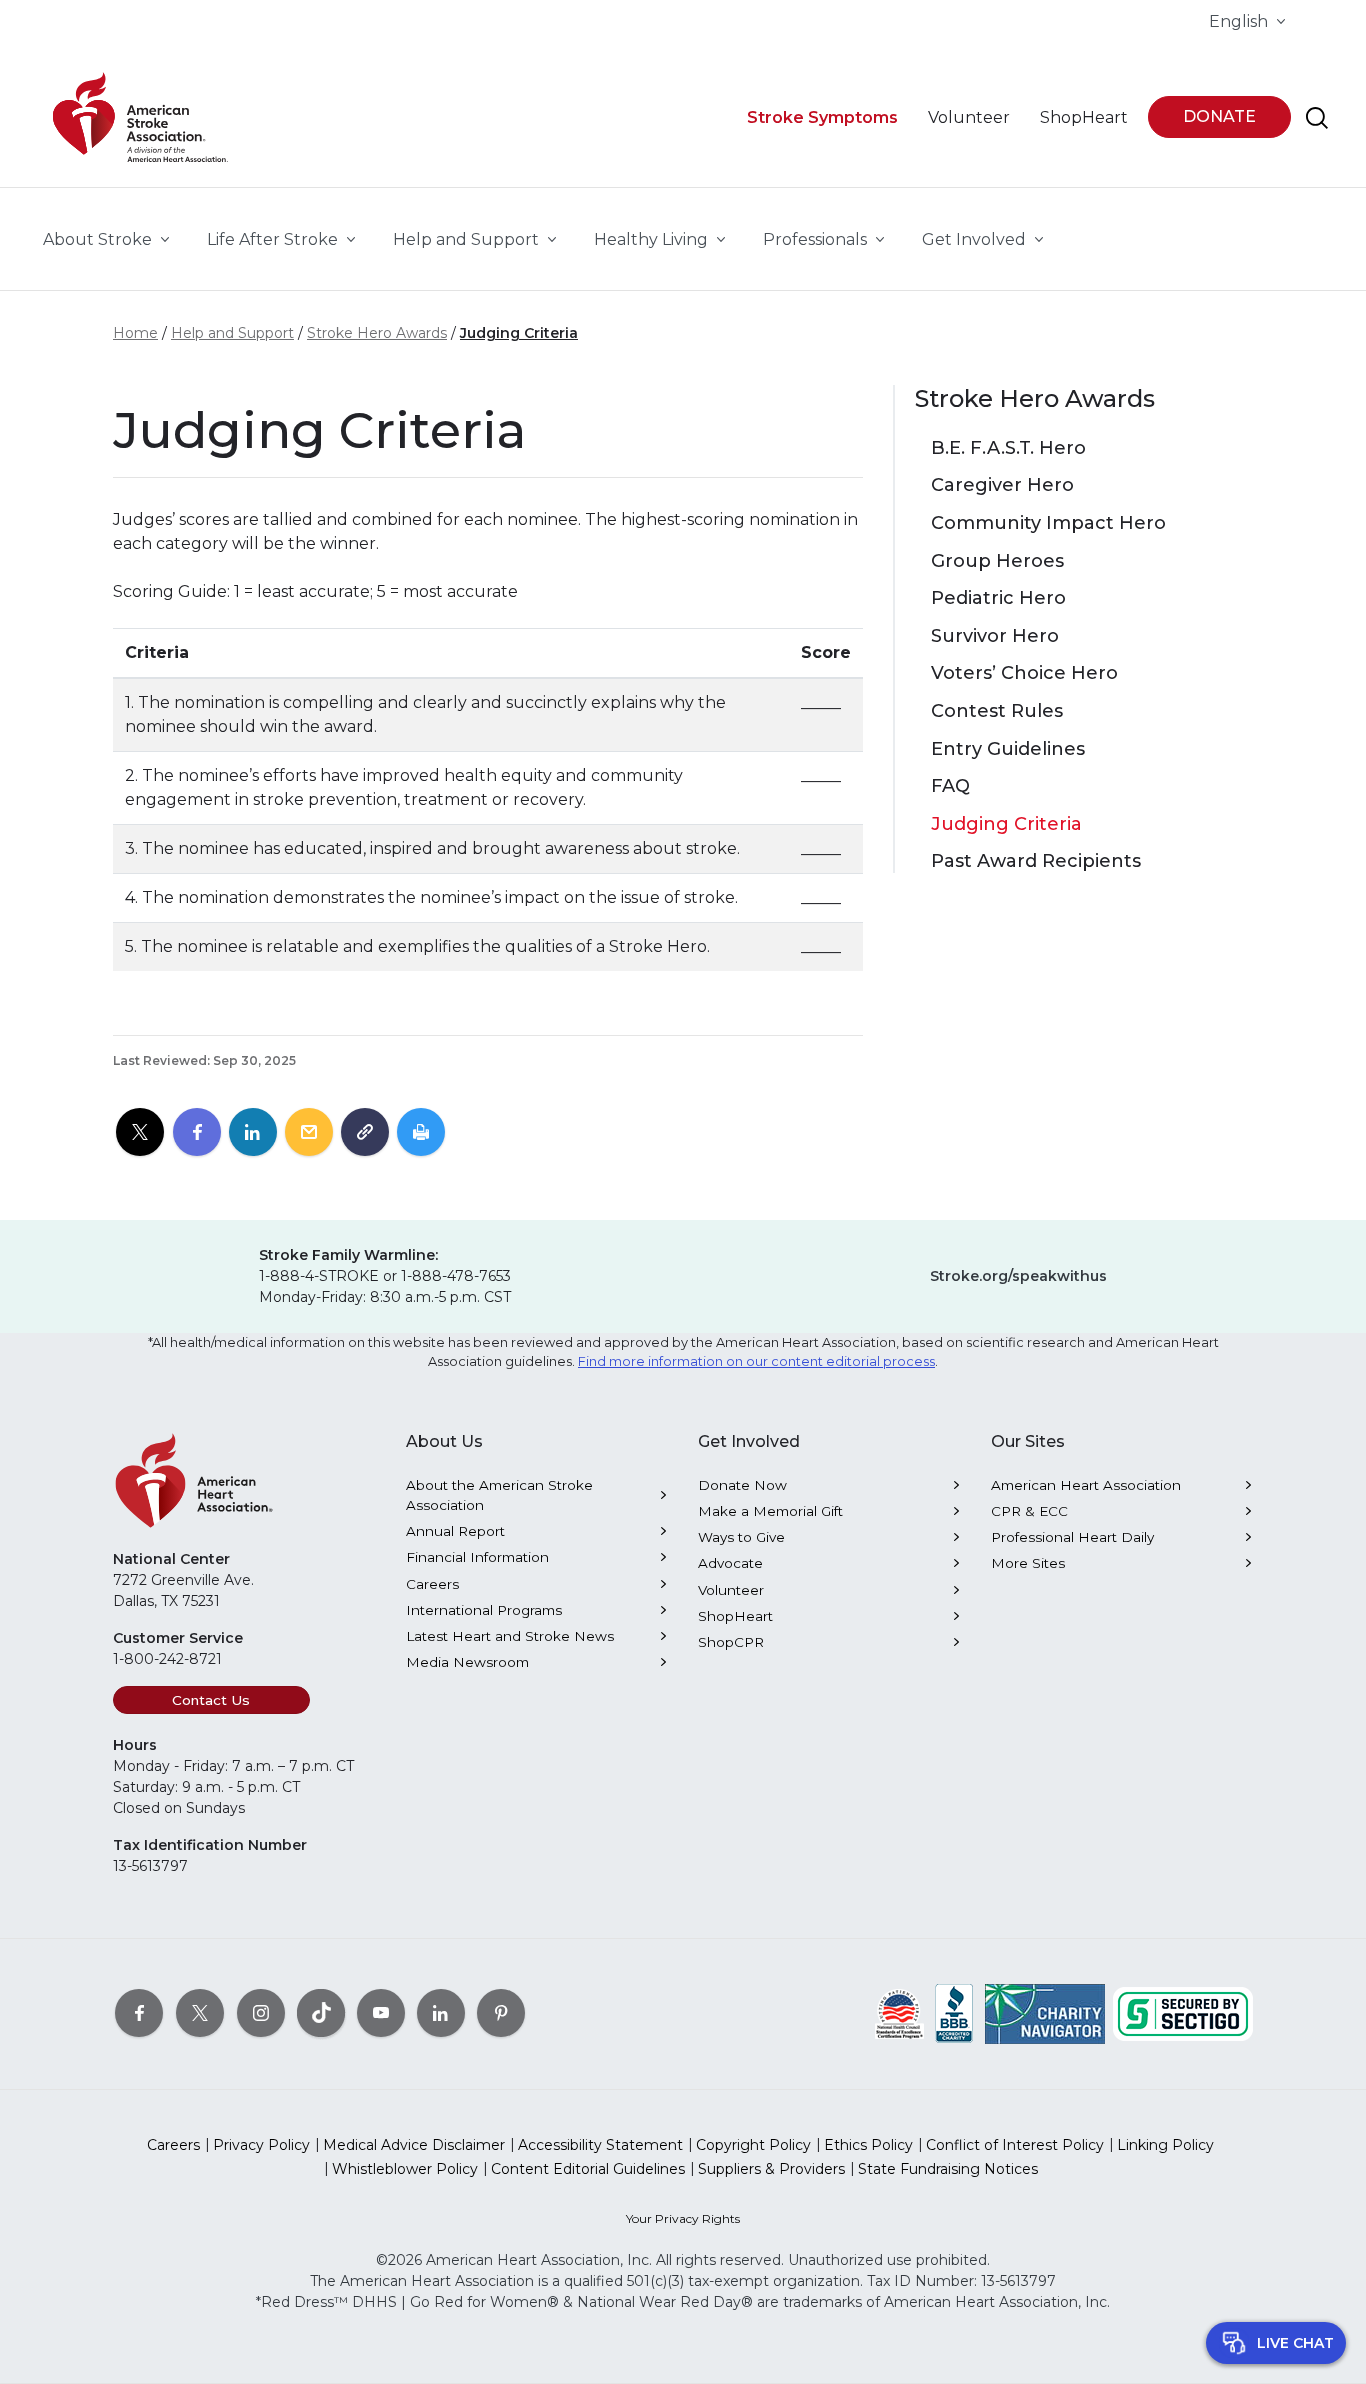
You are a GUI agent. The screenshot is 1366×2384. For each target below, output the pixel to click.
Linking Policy (1165, 2145)
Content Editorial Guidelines (588, 2169)
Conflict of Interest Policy (1015, 2145)
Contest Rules (997, 711)
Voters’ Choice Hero (1024, 673)
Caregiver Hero (1002, 485)
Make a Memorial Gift (770, 1511)
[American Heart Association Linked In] (441, 2012)
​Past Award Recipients (1036, 861)
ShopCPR (731, 1642)
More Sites (1028, 1563)
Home (135, 333)
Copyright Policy (753, 2145)
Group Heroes (997, 561)
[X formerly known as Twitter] (200, 2012)
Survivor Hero (995, 636)
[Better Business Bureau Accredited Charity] (954, 2012)
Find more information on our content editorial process (756, 1361)
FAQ (950, 786)
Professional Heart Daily (1072, 1537)
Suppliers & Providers (771, 2169)
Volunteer (731, 1590)
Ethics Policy (868, 2145)
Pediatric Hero (998, 598)
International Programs (484, 1610)
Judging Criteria (519, 333)
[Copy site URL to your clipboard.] (365, 1133)
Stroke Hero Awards (377, 333)
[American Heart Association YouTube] (381, 2012)
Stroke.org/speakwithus (1018, 1276)
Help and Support (232, 333)
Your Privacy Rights (683, 2218)
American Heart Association (1086, 1485)
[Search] (1317, 118)
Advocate (730, 1563)
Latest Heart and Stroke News (510, 1636)
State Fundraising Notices (948, 2169)
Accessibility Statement (600, 2145)
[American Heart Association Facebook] (139, 2012)
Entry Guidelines (1008, 749)
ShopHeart (735, 1616)
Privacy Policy (261, 2145)
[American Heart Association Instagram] (261, 2012)
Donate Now (742, 1485)
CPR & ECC (1029, 1511)
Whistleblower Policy (405, 2169)
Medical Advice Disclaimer (414, 2145)
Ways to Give (741, 1537)
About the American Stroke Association (499, 1495)
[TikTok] (321, 2012)
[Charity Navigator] (1045, 2012)
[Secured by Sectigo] (1183, 2012)
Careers (432, 1584)
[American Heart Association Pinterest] (501, 2012)
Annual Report (455, 1531)
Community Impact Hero (1048, 523)
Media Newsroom (467, 1662)
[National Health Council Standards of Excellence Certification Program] (899, 2012)
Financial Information (477, 1557)
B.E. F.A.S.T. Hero (1008, 448)
